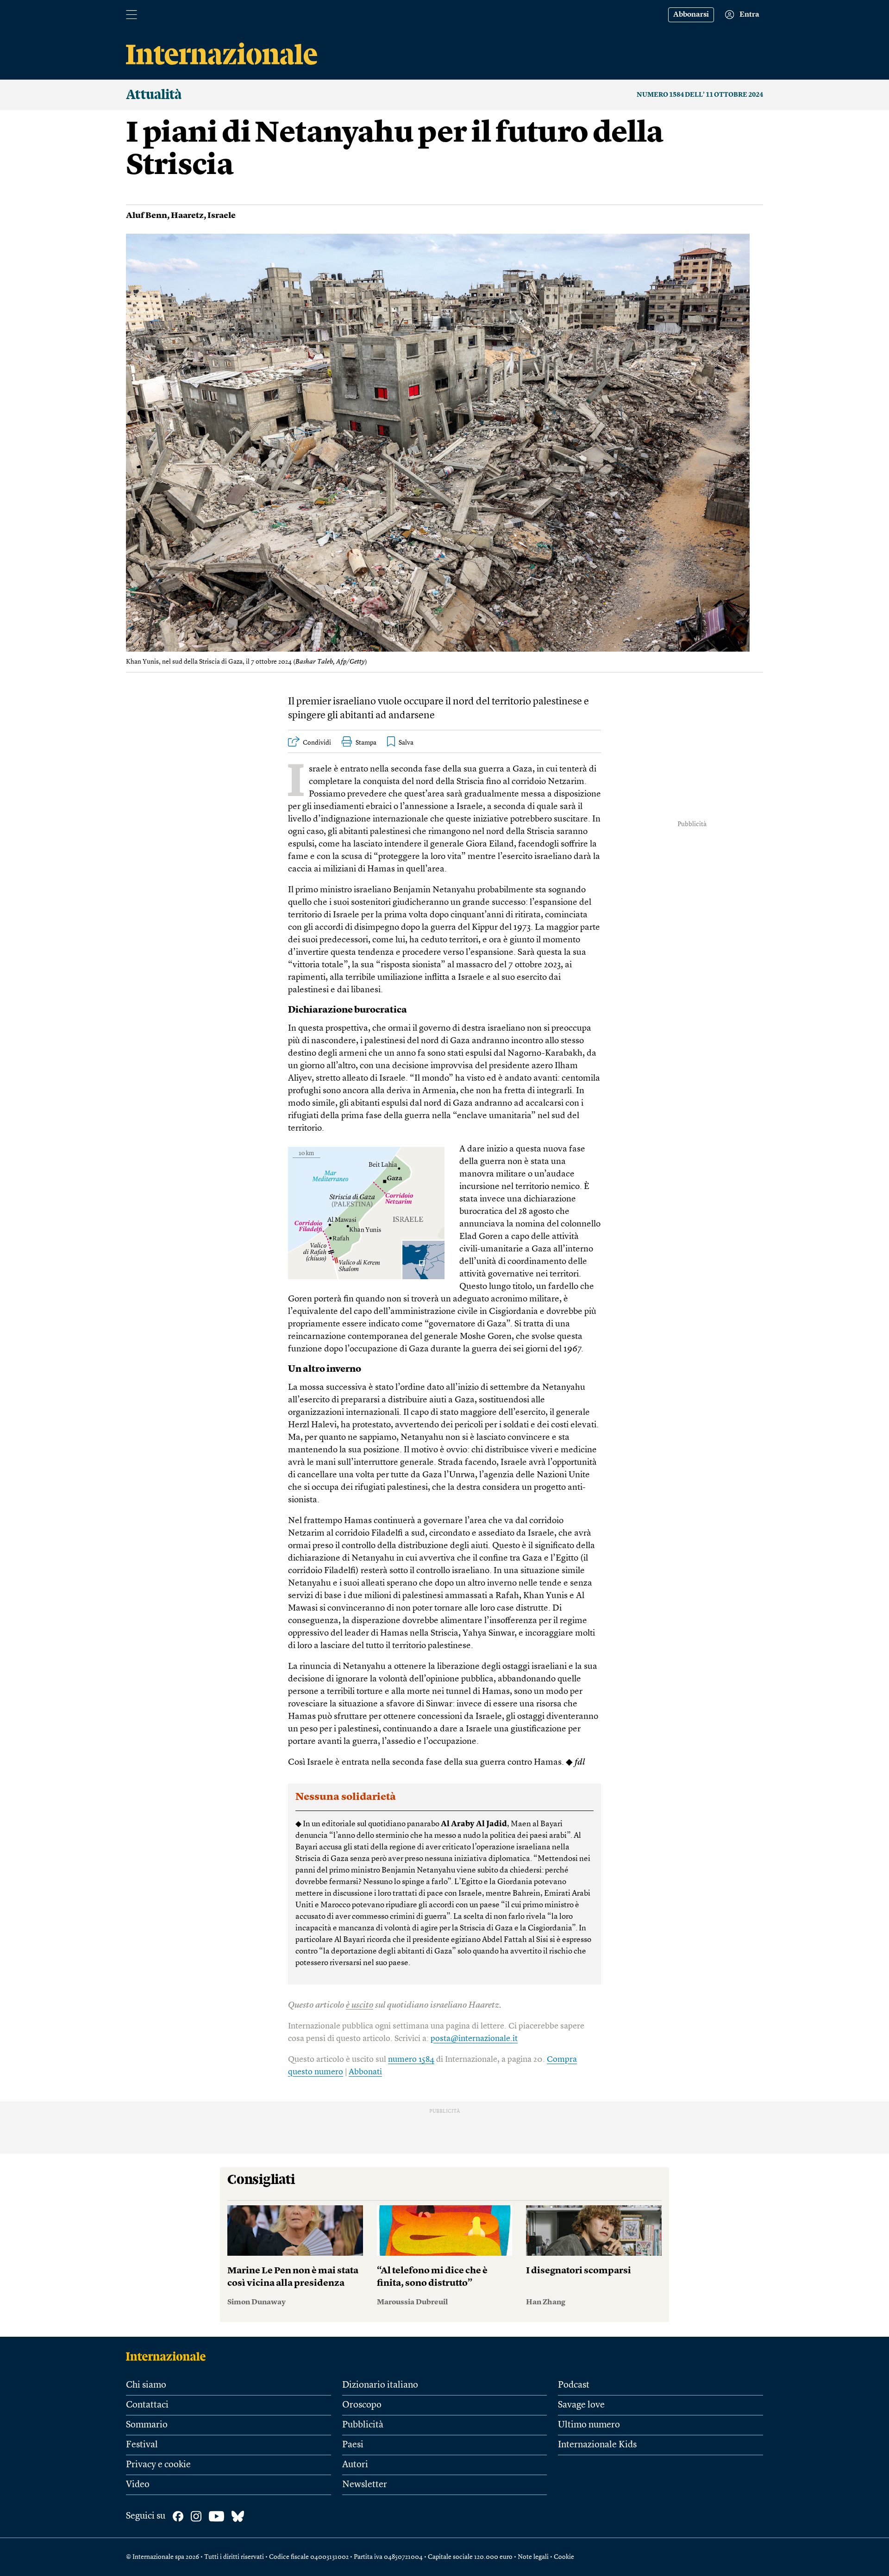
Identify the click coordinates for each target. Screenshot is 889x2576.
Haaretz (187, 216)
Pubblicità (363, 2425)
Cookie (564, 2557)
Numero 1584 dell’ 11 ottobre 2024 (700, 95)
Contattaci (147, 2405)
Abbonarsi (691, 15)
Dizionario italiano (380, 2385)
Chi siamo (146, 2385)
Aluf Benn (147, 216)
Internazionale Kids (597, 2445)
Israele (222, 216)
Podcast (574, 2385)
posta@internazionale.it (474, 2039)
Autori (355, 2465)
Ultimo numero (589, 2425)
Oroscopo (362, 2405)
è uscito (360, 2006)
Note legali (533, 2557)
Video (138, 2485)
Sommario (147, 2425)
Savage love (581, 2405)
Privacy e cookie (158, 2465)
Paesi (353, 2445)
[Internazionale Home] (169, 2356)
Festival (142, 2445)
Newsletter (365, 2485)
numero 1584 (411, 2060)
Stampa (366, 743)
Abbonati (365, 2072)
